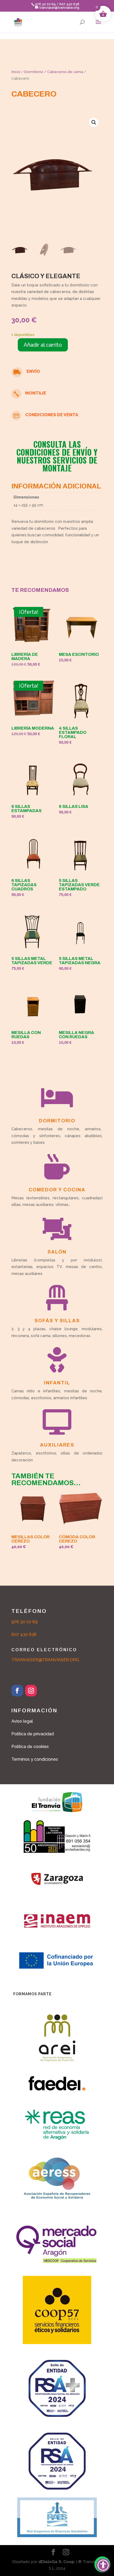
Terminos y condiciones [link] (35, 1759)
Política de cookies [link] (30, 1747)
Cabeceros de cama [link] (65, 72)
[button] (98, 25)
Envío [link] (33, 371)
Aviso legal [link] (22, 1721)
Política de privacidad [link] (33, 1734)
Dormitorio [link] (34, 72)
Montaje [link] (36, 393)
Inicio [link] (16, 72)
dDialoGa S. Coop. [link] (57, 2562)
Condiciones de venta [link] (52, 415)
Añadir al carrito (43, 345)
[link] (18, 22)
